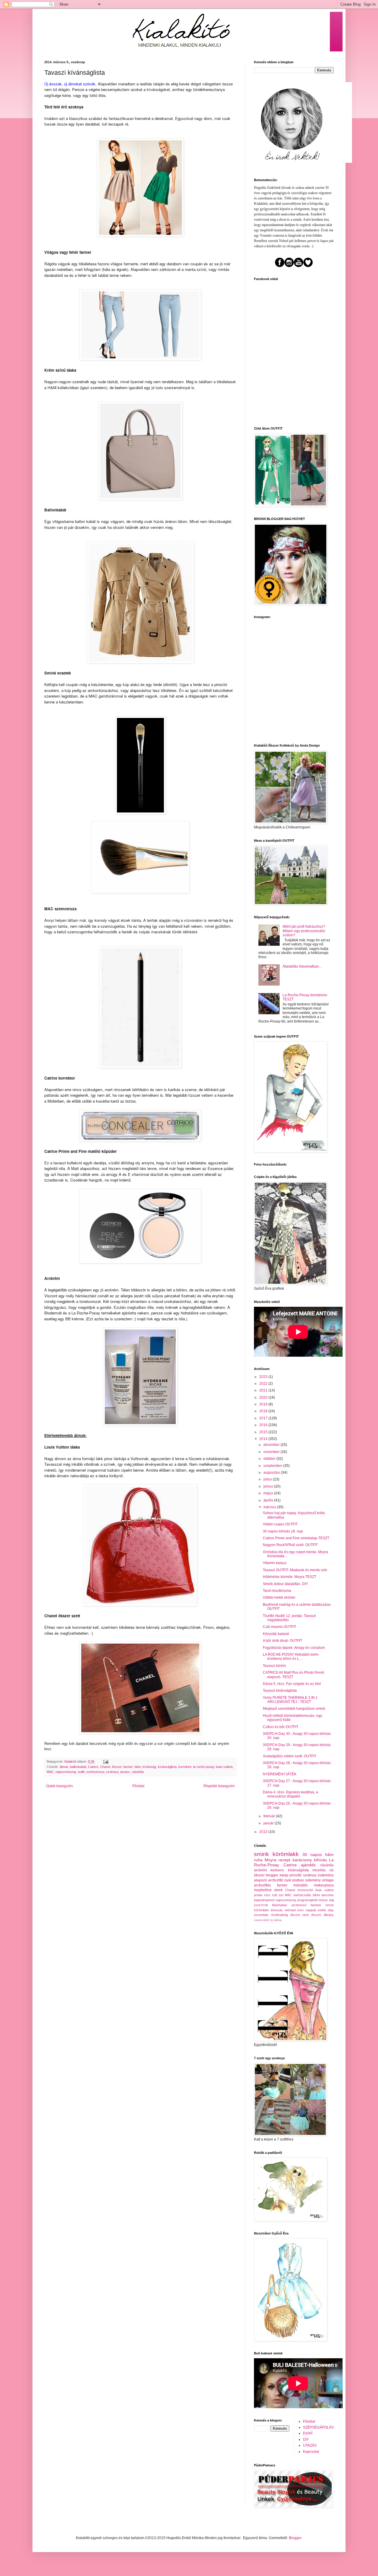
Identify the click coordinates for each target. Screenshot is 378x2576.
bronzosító (305, 1890)
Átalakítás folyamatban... (302, 966)
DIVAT (308, 2433)
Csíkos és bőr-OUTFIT (281, 1727)
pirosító (296, 1875)
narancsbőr (262, 1920)
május (269, 1493)
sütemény (313, 1880)
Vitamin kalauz (275, 1563)
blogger (272, 1875)
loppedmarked (264, 1900)
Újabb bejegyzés (59, 1786)
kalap (284, 1875)
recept (284, 1860)
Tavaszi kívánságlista (280, 1691)
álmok (64, 1767)
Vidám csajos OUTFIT (280, 1524)
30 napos (312, 1855)
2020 (264, 1397)
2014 (264, 1439)
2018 (264, 1411)
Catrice (93, 1767)
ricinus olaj (326, 1900)
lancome (328, 1895)
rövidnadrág (279, 1915)
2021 (264, 1390)
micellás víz (323, 1870)
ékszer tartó (300, 1915)
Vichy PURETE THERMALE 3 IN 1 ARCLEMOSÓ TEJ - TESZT (290, 1700)
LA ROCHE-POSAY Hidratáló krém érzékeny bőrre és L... (291, 1657)
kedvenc (277, 1870)
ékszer (117, 1767)
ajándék (308, 1865)
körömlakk (286, 1854)
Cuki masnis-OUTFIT (280, 1627)
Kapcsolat (311, 2452)
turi (281, 1895)
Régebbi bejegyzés (219, 1786)
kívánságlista (167, 1767)
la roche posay (204, 1767)
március (270, 1507)
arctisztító (276, 1880)
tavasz (125, 1772)
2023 (264, 1377)
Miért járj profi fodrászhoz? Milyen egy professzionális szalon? (304, 931)
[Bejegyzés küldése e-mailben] (105, 1761)
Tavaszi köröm (274, 1666)
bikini (316, 1895)
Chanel (105, 1767)
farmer (128, 1767)
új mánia (276, 1920)
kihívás (320, 1860)
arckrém (260, 1870)
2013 (264, 1832)
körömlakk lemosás (268, 1910)
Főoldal (138, 1786)
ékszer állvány (322, 1915)
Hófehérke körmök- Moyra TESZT (290, 1577)
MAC (50, 1772)
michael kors (294, 1910)
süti (274, 1895)
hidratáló (301, 1885)
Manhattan (280, 1905)
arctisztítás (262, 1885)
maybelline (263, 1890)
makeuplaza (324, 1885)
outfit (81, 1772)
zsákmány (326, 1875)
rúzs (267, 1895)
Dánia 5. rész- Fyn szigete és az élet (292, 1684)
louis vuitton (224, 1767)
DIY (306, 2440)
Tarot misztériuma (277, 1591)
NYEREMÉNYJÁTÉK (280, 1774)
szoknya (112, 1772)
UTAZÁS (310, 2445)
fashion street (322, 1905)
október (270, 1459)
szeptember (273, 1466)
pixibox (298, 1880)
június (269, 1486)
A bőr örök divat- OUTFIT (282, 1641)
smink (261, 1854)
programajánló (307, 1900)
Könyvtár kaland (276, 1634)
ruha (258, 1860)
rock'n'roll (261, 1905)
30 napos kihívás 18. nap (283, 1531)
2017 (264, 1418)
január (269, 1823)
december (272, 1445)
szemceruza (95, 1772)
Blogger (295, 2538)
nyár (288, 1880)
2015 (264, 1432)
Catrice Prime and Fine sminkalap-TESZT (296, 1538)
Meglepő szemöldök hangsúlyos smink (294, 1709)
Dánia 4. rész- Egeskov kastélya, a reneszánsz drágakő (290, 1794)
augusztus (272, 1473)
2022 (264, 1384)
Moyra (271, 1860)
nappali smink (316, 1910)
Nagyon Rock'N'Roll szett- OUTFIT (290, 1545)
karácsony (302, 1860)
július (268, 1479)
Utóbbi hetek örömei (279, 1597)
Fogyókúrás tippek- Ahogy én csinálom (294, 1648)
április (269, 1500)
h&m (138, 1767)
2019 (264, 1404)
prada (258, 1895)
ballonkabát (78, 1767)
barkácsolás (302, 1895)
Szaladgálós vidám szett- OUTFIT (290, 1756)
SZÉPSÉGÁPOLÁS (318, 2427)
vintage (328, 1880)
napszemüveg (66, 1772)
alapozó (260, 1880)
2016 (264, 1425)
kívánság (149, 1767)
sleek (278, 1890)
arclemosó (299, 1905)
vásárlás (138, 1772)
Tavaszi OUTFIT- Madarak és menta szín (295, 1570)
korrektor (185, 1767)
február (270, 1816)
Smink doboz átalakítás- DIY (285, 1584)
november (272, 1452)
